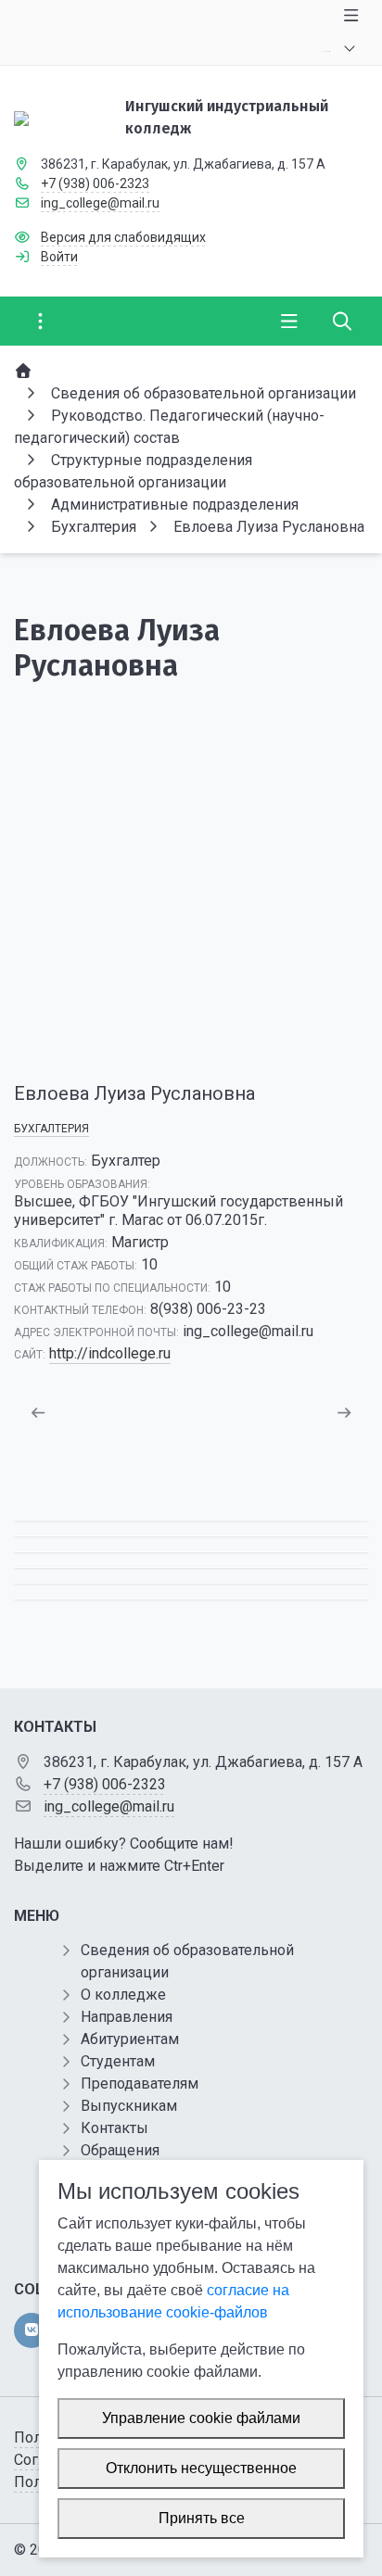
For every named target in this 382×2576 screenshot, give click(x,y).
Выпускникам (129, 2106)
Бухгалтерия (51, 1129)
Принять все (202, 2518)
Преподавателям (140, 2084)
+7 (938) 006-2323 (95, 183)
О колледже (123, 1995)
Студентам (118, 2061)
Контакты (115, 2128)
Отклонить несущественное (201, 2468)
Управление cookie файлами (201, 2418)
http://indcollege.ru (110, 1353)
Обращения (120, 2150)
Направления (127, 2017)
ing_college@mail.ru (100, 203)
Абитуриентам (130, 2039)
